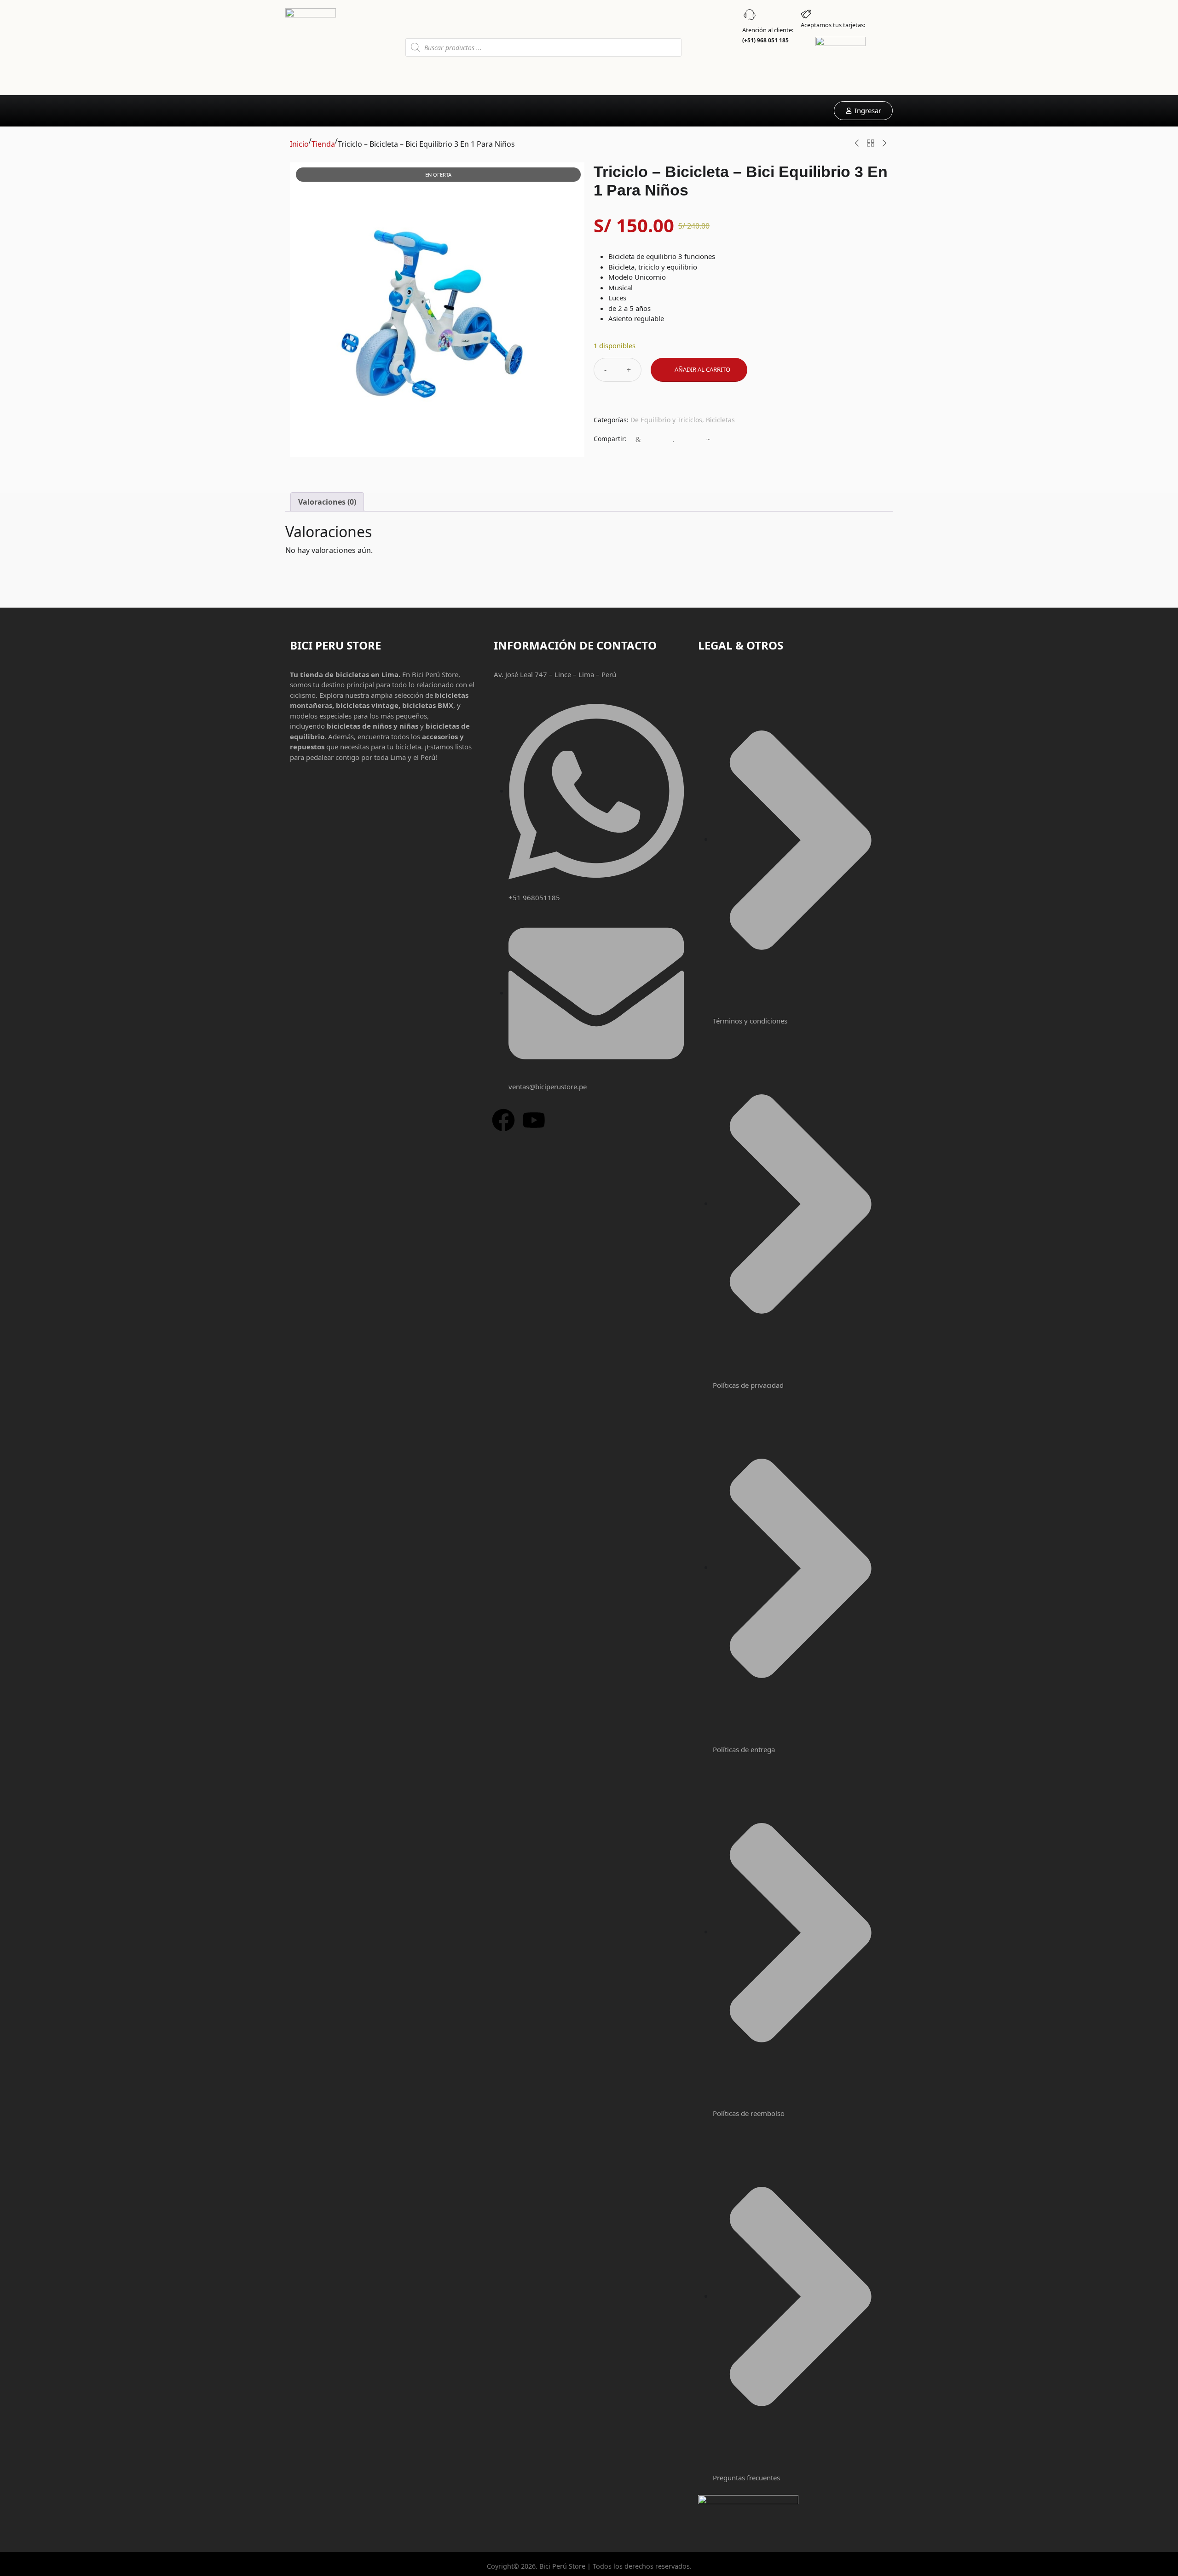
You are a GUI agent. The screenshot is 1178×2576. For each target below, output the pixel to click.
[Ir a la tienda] (871, 143)
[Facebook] (638, 440)
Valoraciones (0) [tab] (327, 502)
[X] (691, 440)
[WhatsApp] (656, 440)
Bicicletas (720, 420)
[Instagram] (673, 440)
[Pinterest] (708, 440)
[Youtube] (534, 1120)
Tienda (323, 144)
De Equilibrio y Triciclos (666, 420)
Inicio (299, 144)
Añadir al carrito (702, 369)
